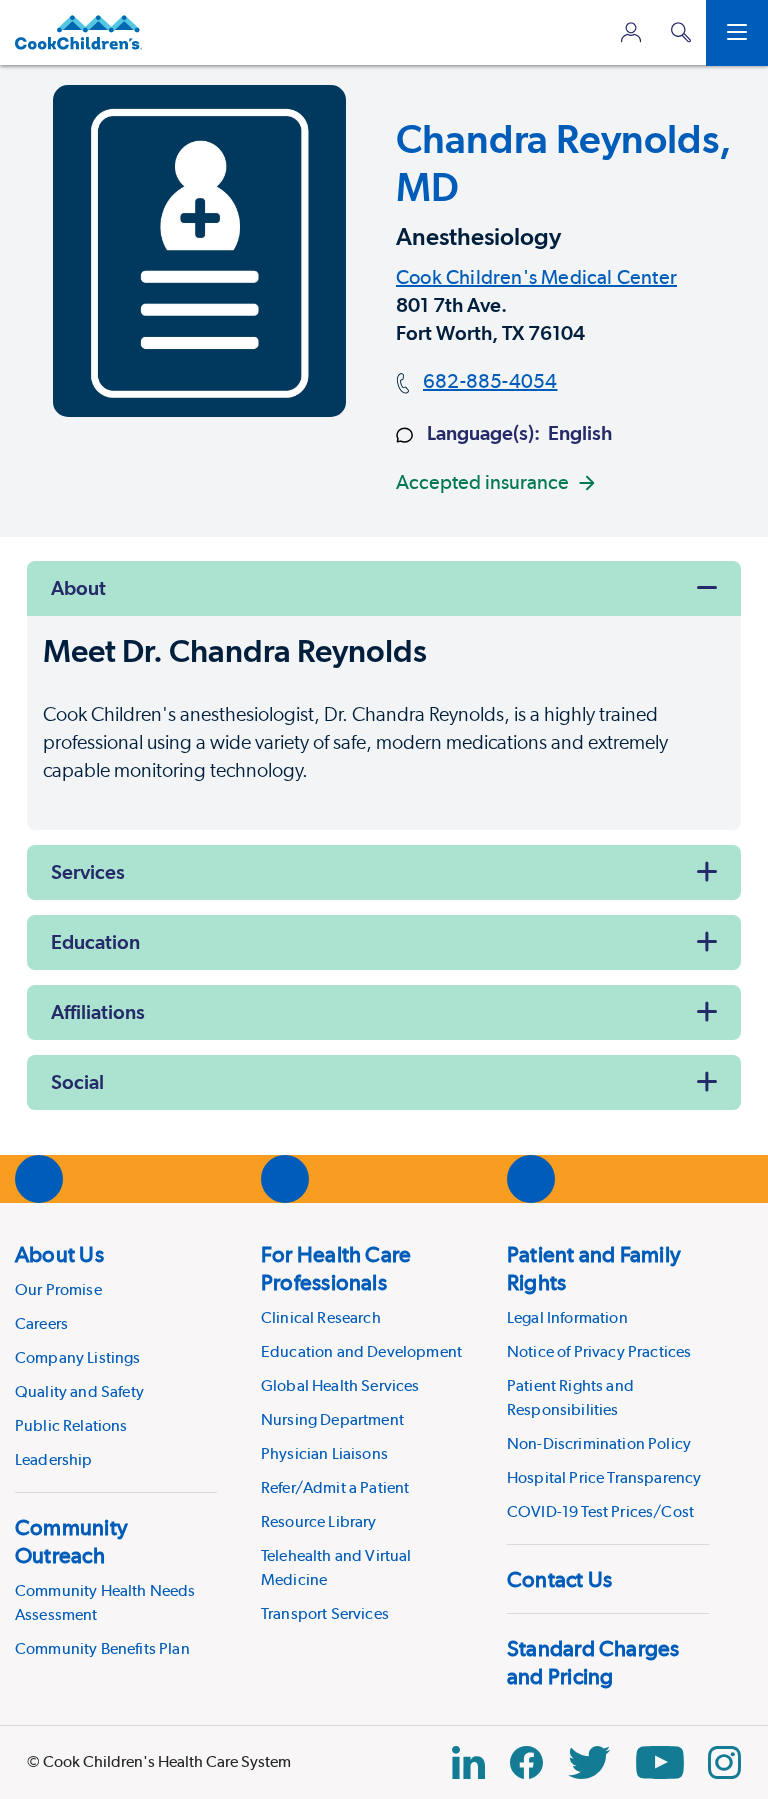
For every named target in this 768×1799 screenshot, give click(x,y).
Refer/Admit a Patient (335, 1487)
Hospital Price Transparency (604, 1477)
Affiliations (98, 1012)
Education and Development (361, 1351)
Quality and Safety (79, 1391)
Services (88, 872)
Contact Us (559, 1579)
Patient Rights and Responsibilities (570, 1397)
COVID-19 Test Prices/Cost (600, 1511)
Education (95, 942)
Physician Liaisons (324, 1453)
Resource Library (319, 1521)
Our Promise (58, 1289)
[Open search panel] (681, 32)
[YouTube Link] (660, 1762)
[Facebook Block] (526, 1762)
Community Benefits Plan (102, 1648)
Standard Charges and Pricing (593, 1662)
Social (77, 1082)
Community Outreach (71, 1541)
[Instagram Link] (724, 1762)
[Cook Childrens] (78, 32)
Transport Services (325, 1613)
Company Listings (78, 1357)
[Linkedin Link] (468, 1762)
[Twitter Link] (589, 1762)
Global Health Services (340, 1385)
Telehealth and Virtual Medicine (336, 1567)
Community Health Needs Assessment (105, 1602)
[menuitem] (116, 1356)
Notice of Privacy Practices (599, 1351)
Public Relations (71, 1425)
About (78, 588)
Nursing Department (332, 1419)
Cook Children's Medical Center (536, 277)
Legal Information (567, 1317)
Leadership (54, 1459)
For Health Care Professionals (336, 1268)
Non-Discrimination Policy (599, 1443)
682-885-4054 (490, 381)
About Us (59, 1254)
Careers (41, 1323)
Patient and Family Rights (594, 1268)
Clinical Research (321, 1317)
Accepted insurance (482, 482)
